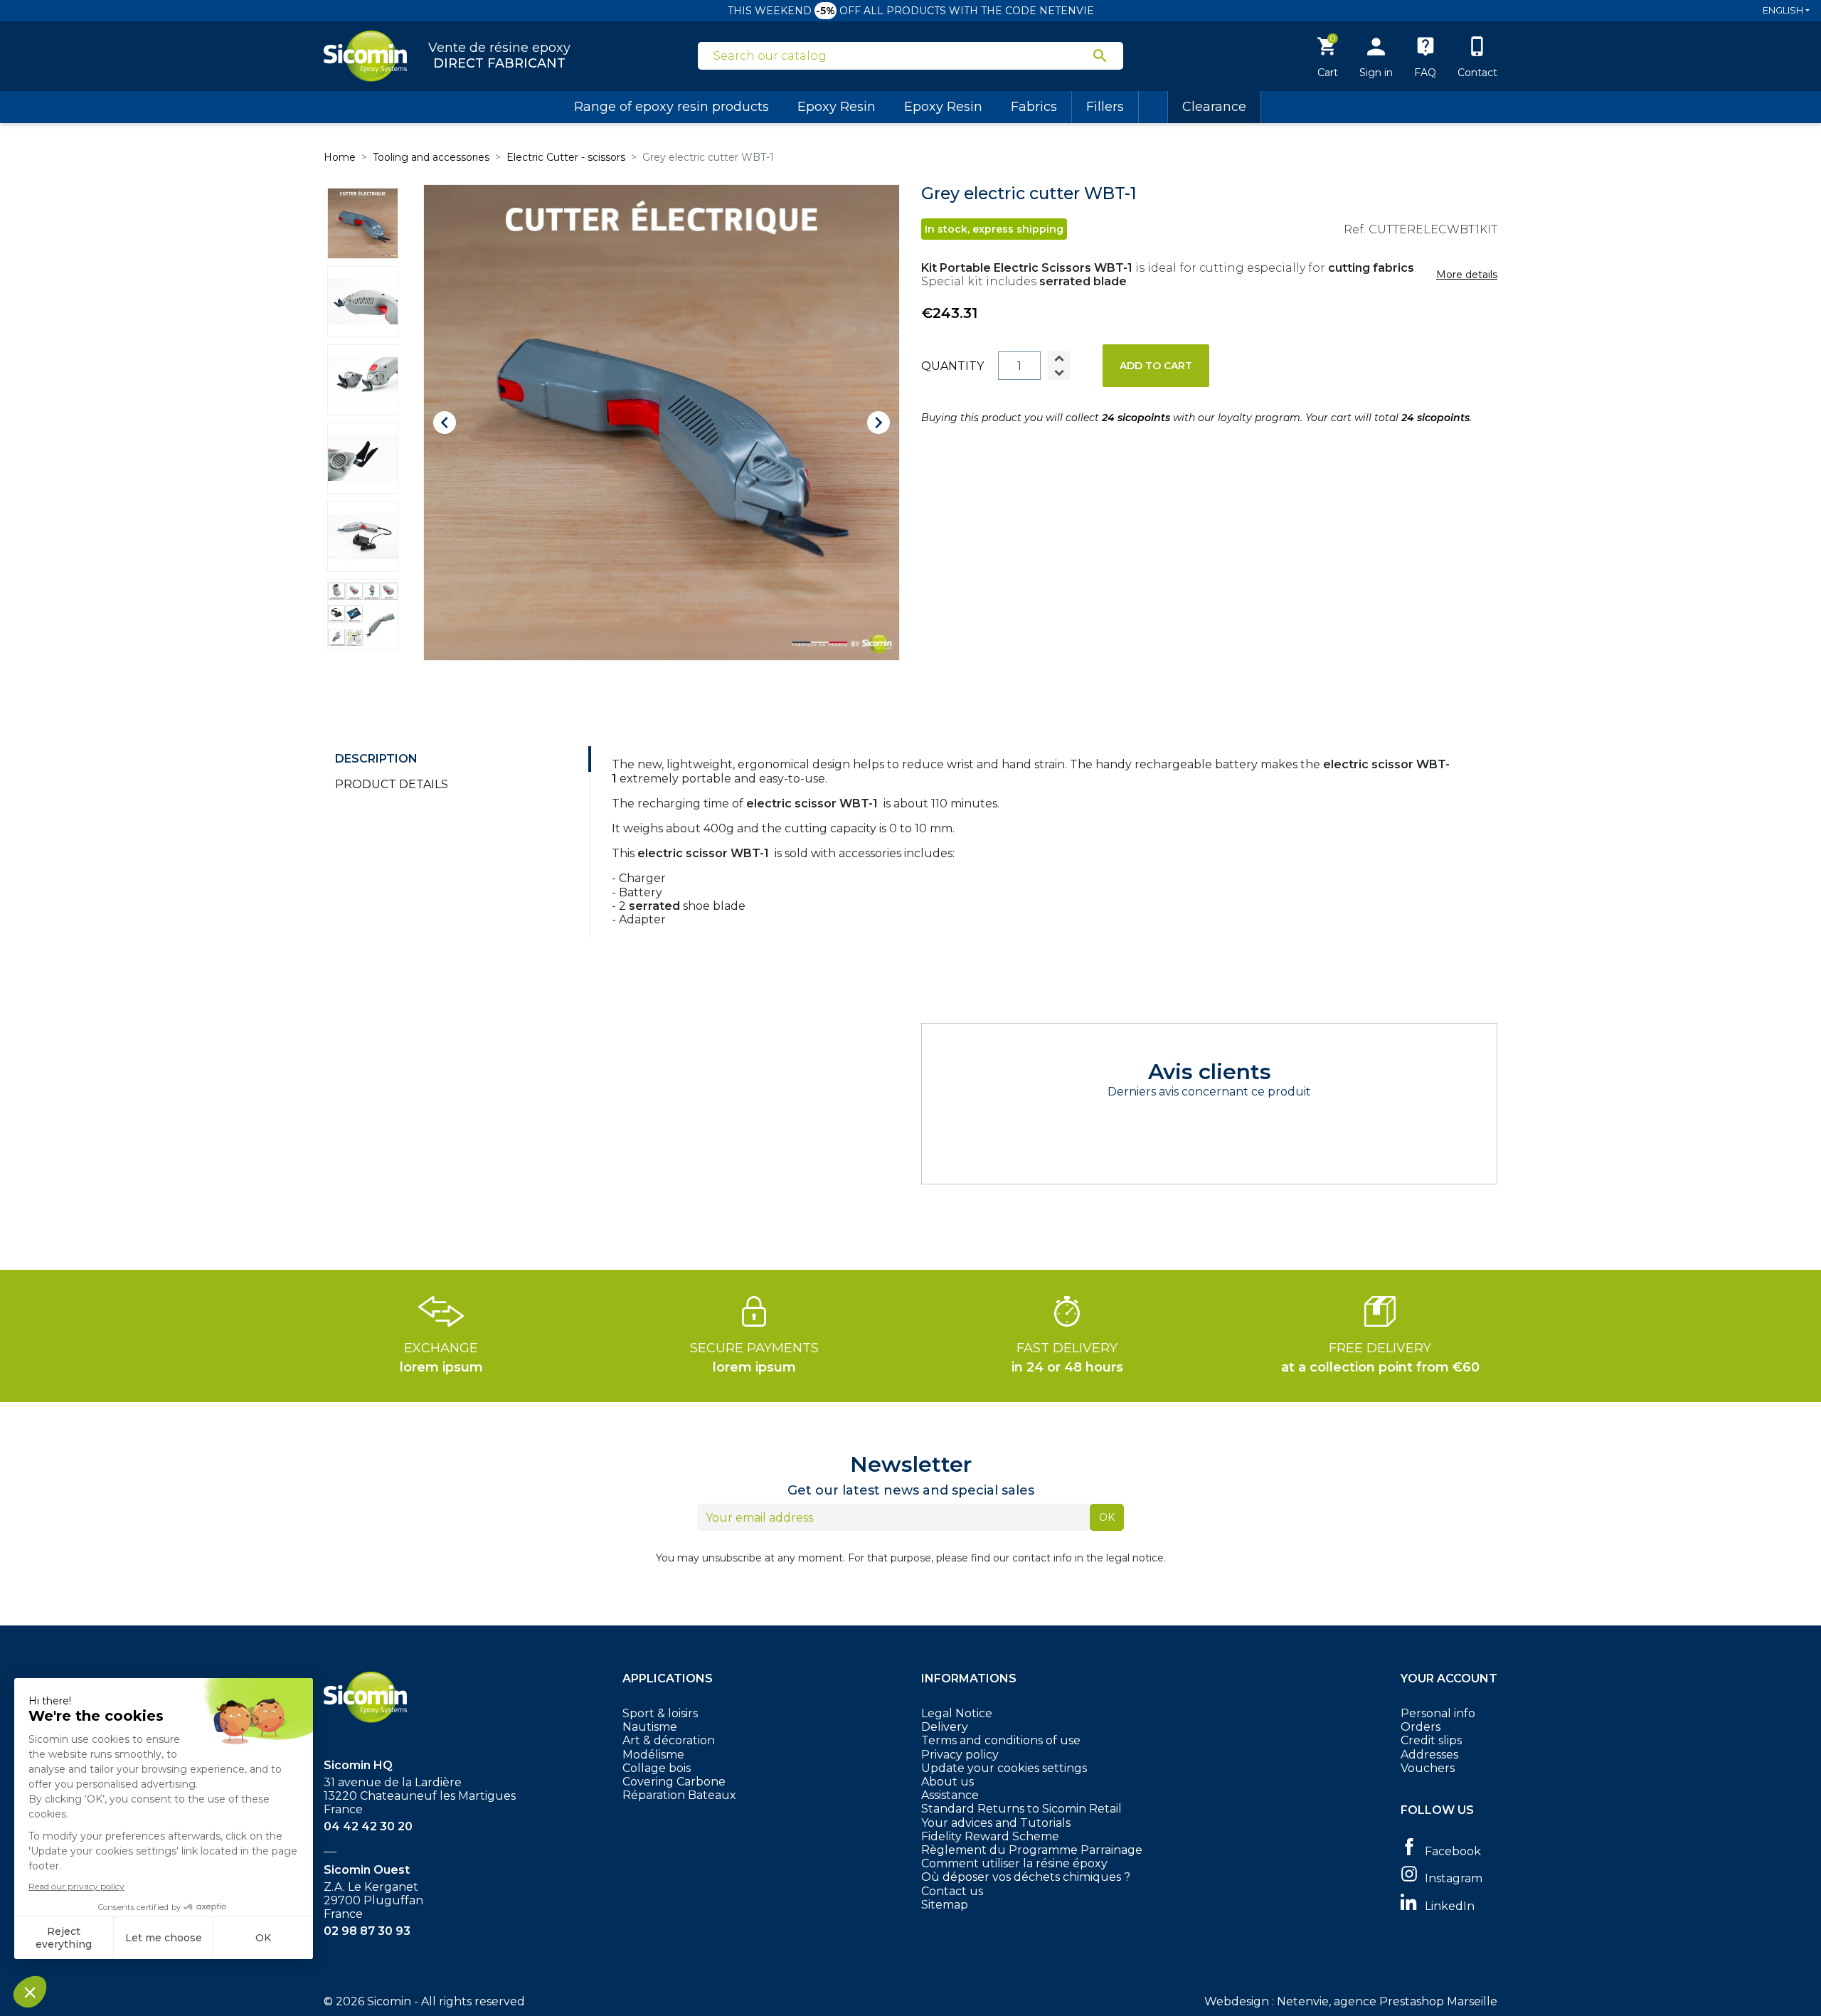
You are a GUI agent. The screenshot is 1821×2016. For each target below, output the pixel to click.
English (1783, 10)
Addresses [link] (1429, 1755)
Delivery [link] (945, 1727)
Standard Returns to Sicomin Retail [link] (1021, 1809)
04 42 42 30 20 (368, 1826)
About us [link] (947, 1782)
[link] (1449, 1850)
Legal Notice (957, 1713)
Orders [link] (1421, 1727)
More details (1467, 275)
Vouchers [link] (1428, 1768)
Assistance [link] (950, 1795)
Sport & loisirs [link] (660, 1713)
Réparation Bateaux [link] (679, 1795)
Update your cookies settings (1004, 1768)
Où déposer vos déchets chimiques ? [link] (1026, 1877)
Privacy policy (960, 1755)
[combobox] (902, 56)
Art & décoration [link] (669, 1740)
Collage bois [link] (657, 1768)
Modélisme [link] (653, 1755)
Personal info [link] (1438, 1713)
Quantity (952, 366)
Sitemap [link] (945, 1905)
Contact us (952, 1891)
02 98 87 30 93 (367, 1931)
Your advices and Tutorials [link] (996, 1823)
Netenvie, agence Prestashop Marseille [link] (1387, 2001)
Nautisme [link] (650, 1727)
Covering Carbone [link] (674, 1782)
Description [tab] (376, 759)
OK (1107, 1517)
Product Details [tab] (392, 784)
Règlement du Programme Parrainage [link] (1032, 1850)
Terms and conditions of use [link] (1001, 1740)
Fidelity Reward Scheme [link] (990, 1836)
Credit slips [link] (1431, 1740)
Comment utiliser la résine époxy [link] (1014, 1863)
